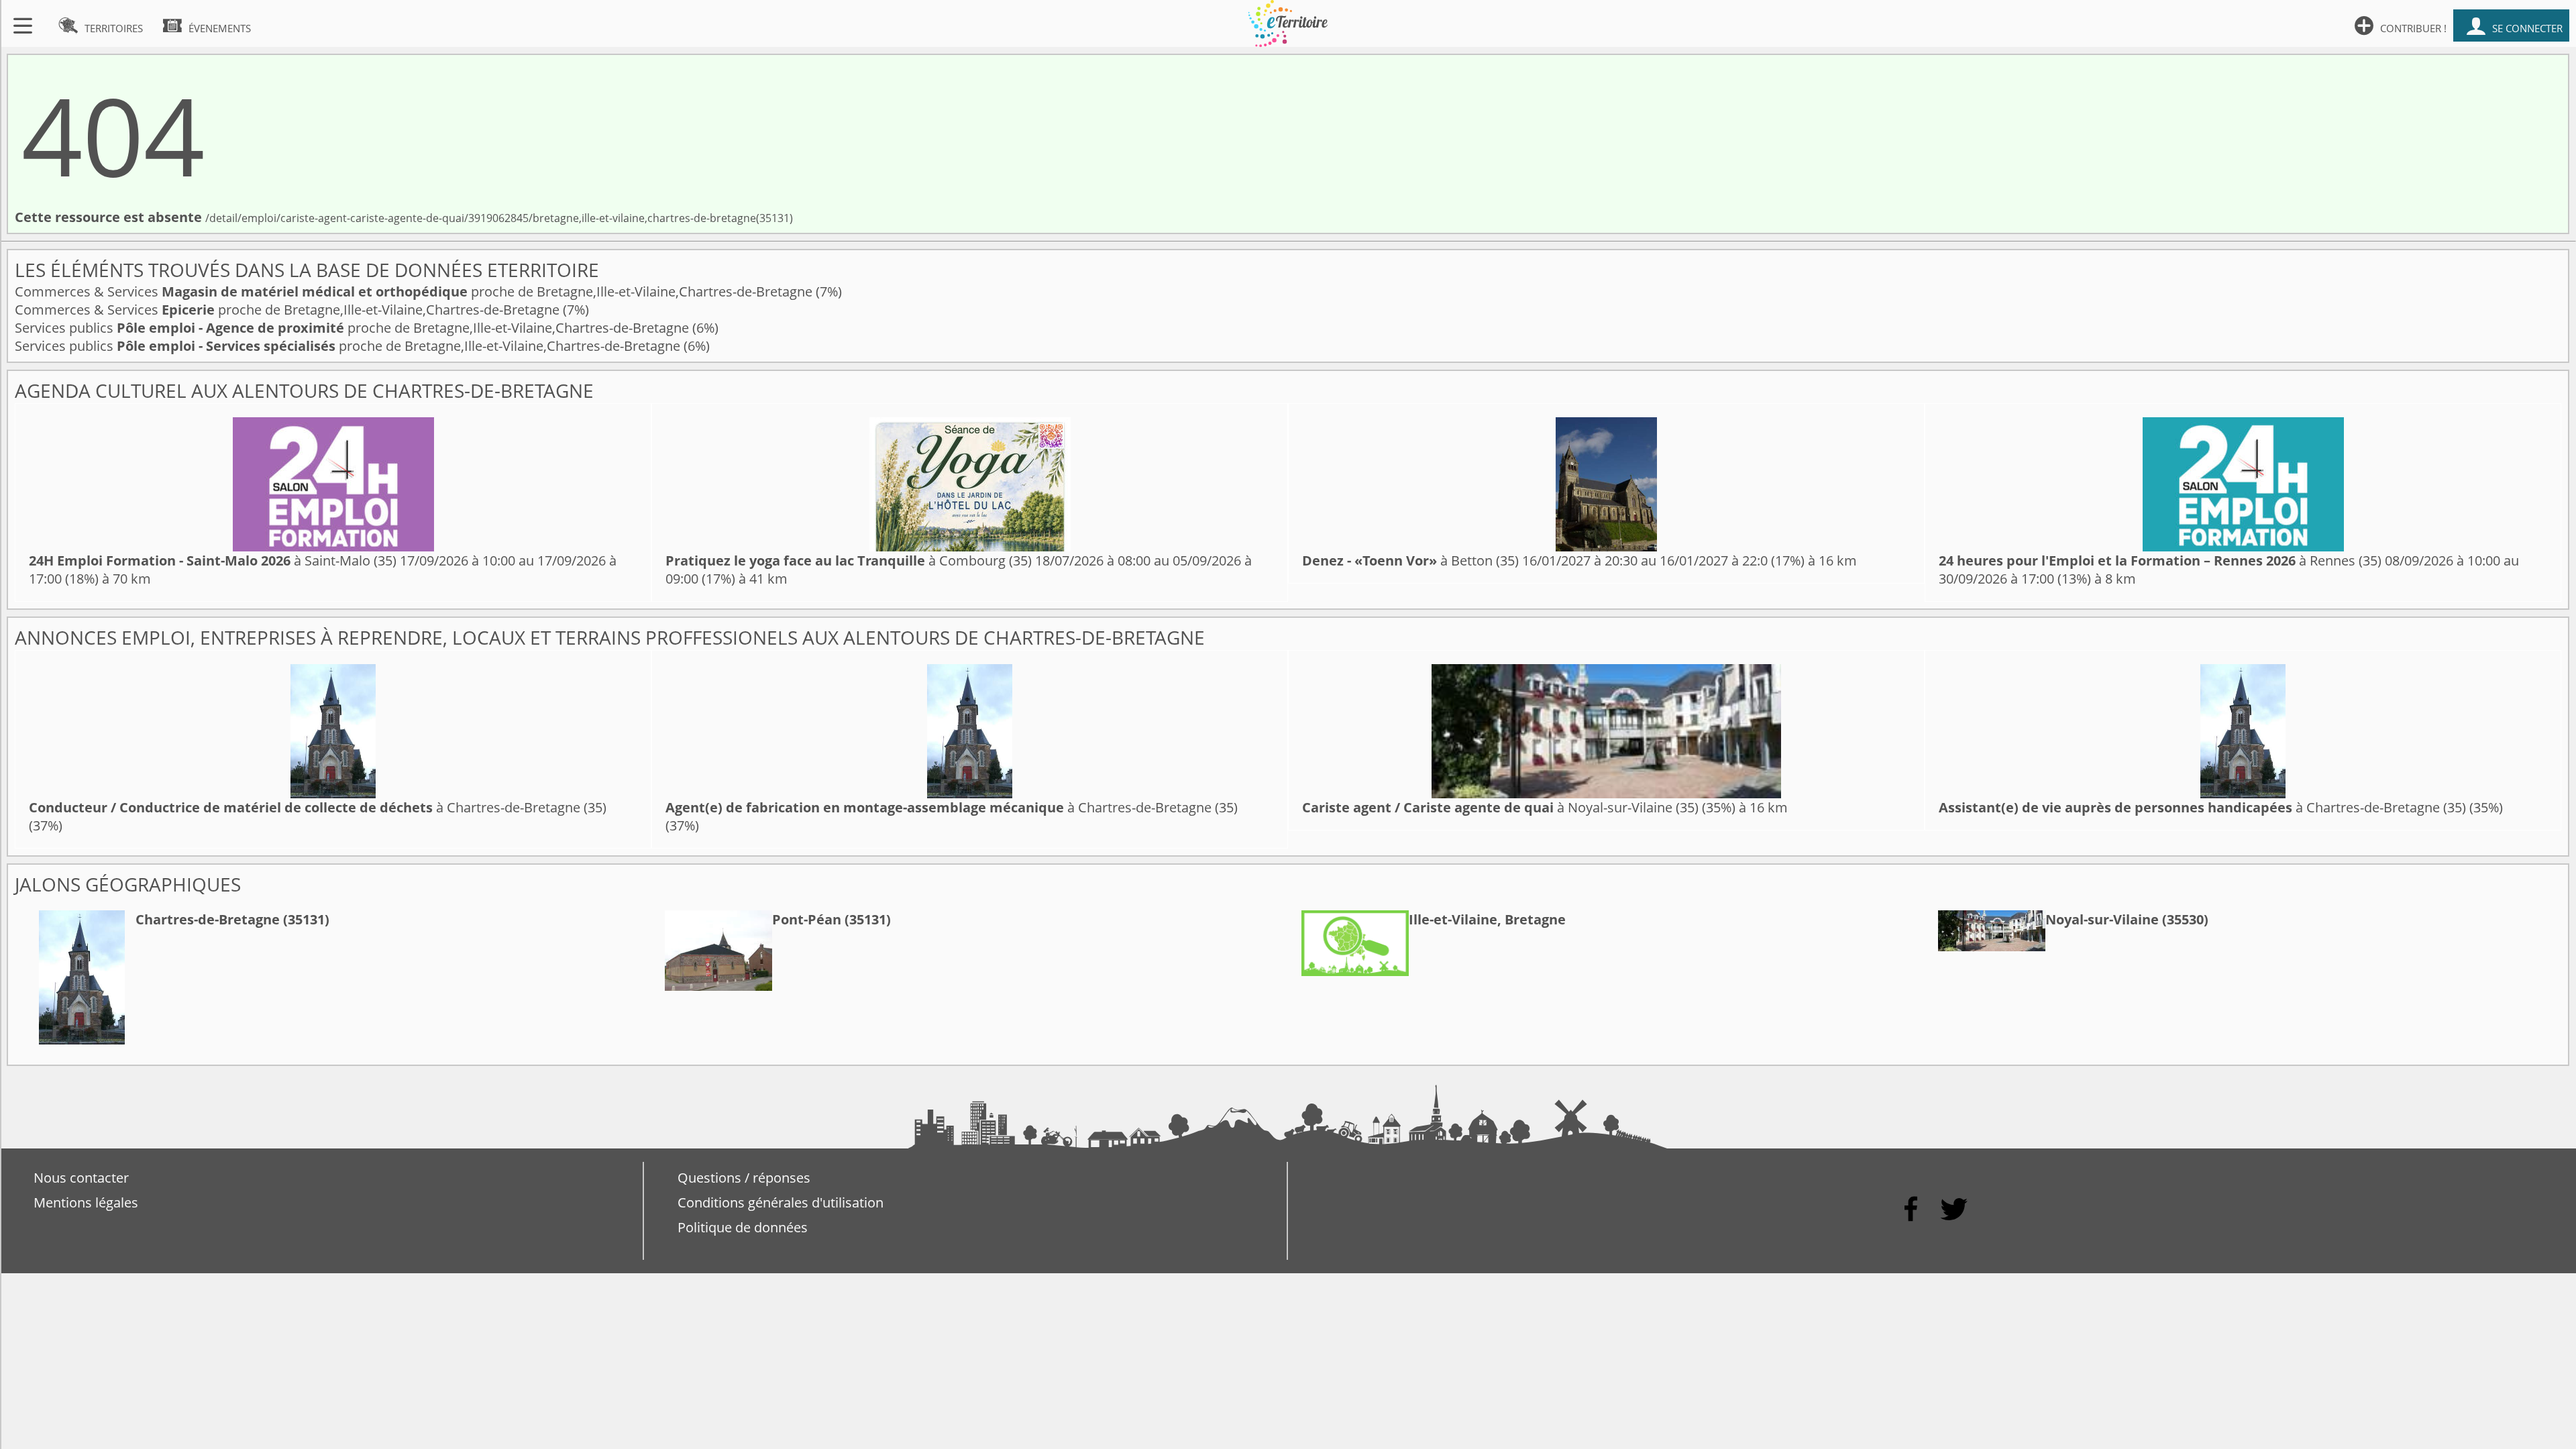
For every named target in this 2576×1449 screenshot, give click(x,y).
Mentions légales (86, 1202)
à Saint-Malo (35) (213, 560)
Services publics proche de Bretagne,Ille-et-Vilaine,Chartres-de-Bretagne (354, 328)
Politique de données (743, 1227)
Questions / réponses (744, 1178)
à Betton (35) (1410, 560)
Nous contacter (81, 1178)
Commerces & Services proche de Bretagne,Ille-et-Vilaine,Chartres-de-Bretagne (415, 291)
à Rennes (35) (2160, 560)
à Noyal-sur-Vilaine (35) (1500, 807)
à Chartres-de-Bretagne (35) (318, 807)
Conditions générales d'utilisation (781, 1202)
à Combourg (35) (849, 560)
